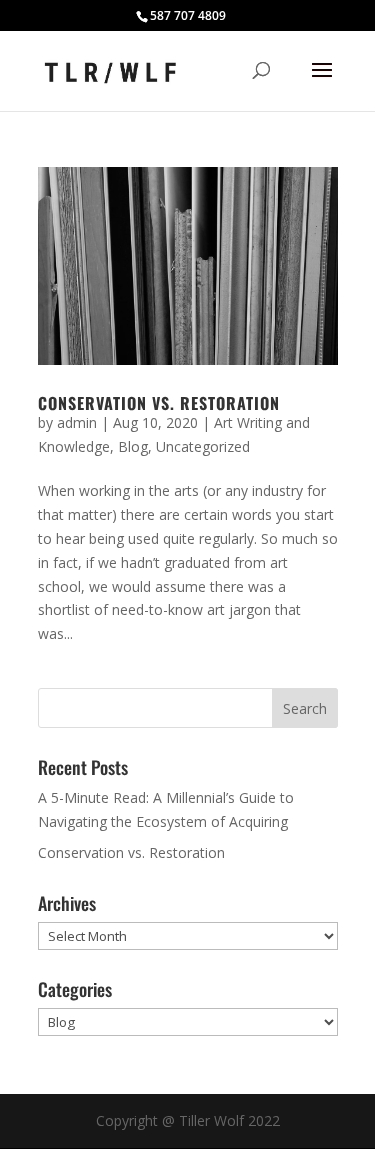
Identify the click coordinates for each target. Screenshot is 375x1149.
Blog (133, 446)
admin (77, 422)
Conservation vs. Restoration (159, 403)
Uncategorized (203, 446)
